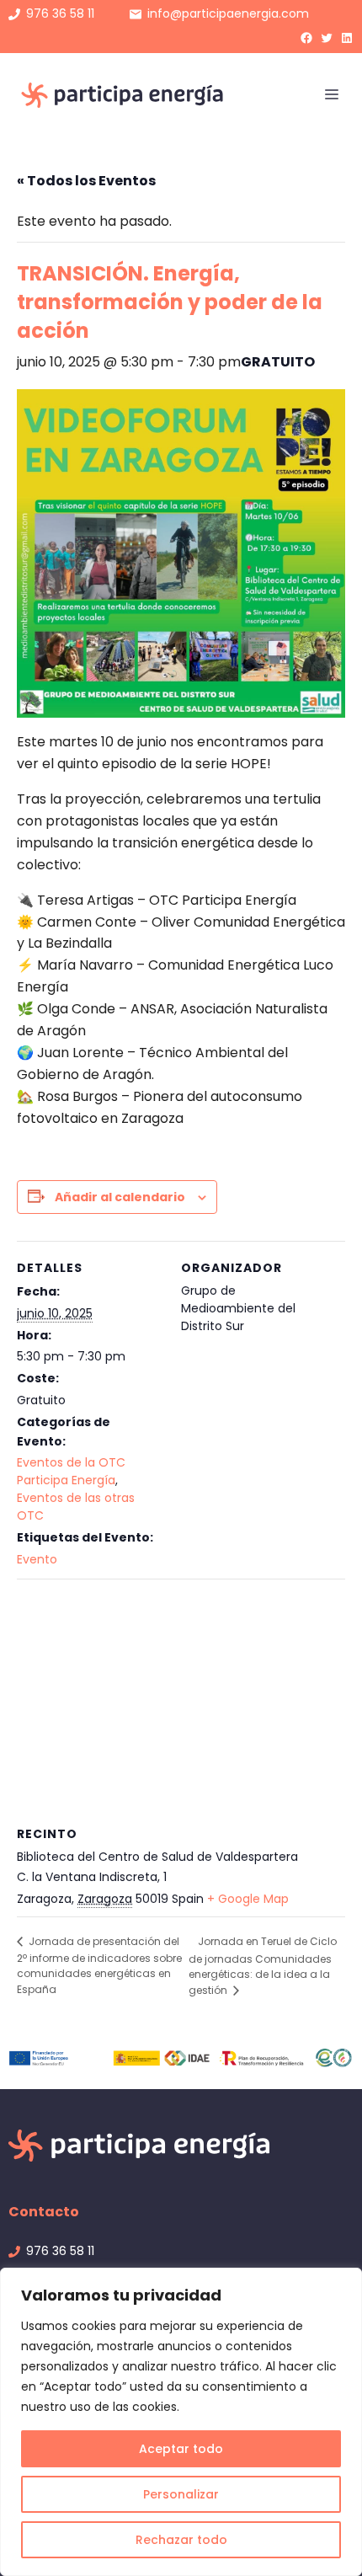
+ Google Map (248, 1899)
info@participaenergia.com (228, 13)
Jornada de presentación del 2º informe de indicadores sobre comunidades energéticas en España (99, 1965)
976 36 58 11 (60, 13)
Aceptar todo (181, 2449)
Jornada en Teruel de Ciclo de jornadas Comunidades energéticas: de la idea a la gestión (263, 1966)
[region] (181, 2422)
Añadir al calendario (120, 1197)
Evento (37, 1559)
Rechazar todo (181, 2540)
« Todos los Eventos (86, 181)
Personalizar (181, 2494)
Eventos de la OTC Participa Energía (71, 1471)
